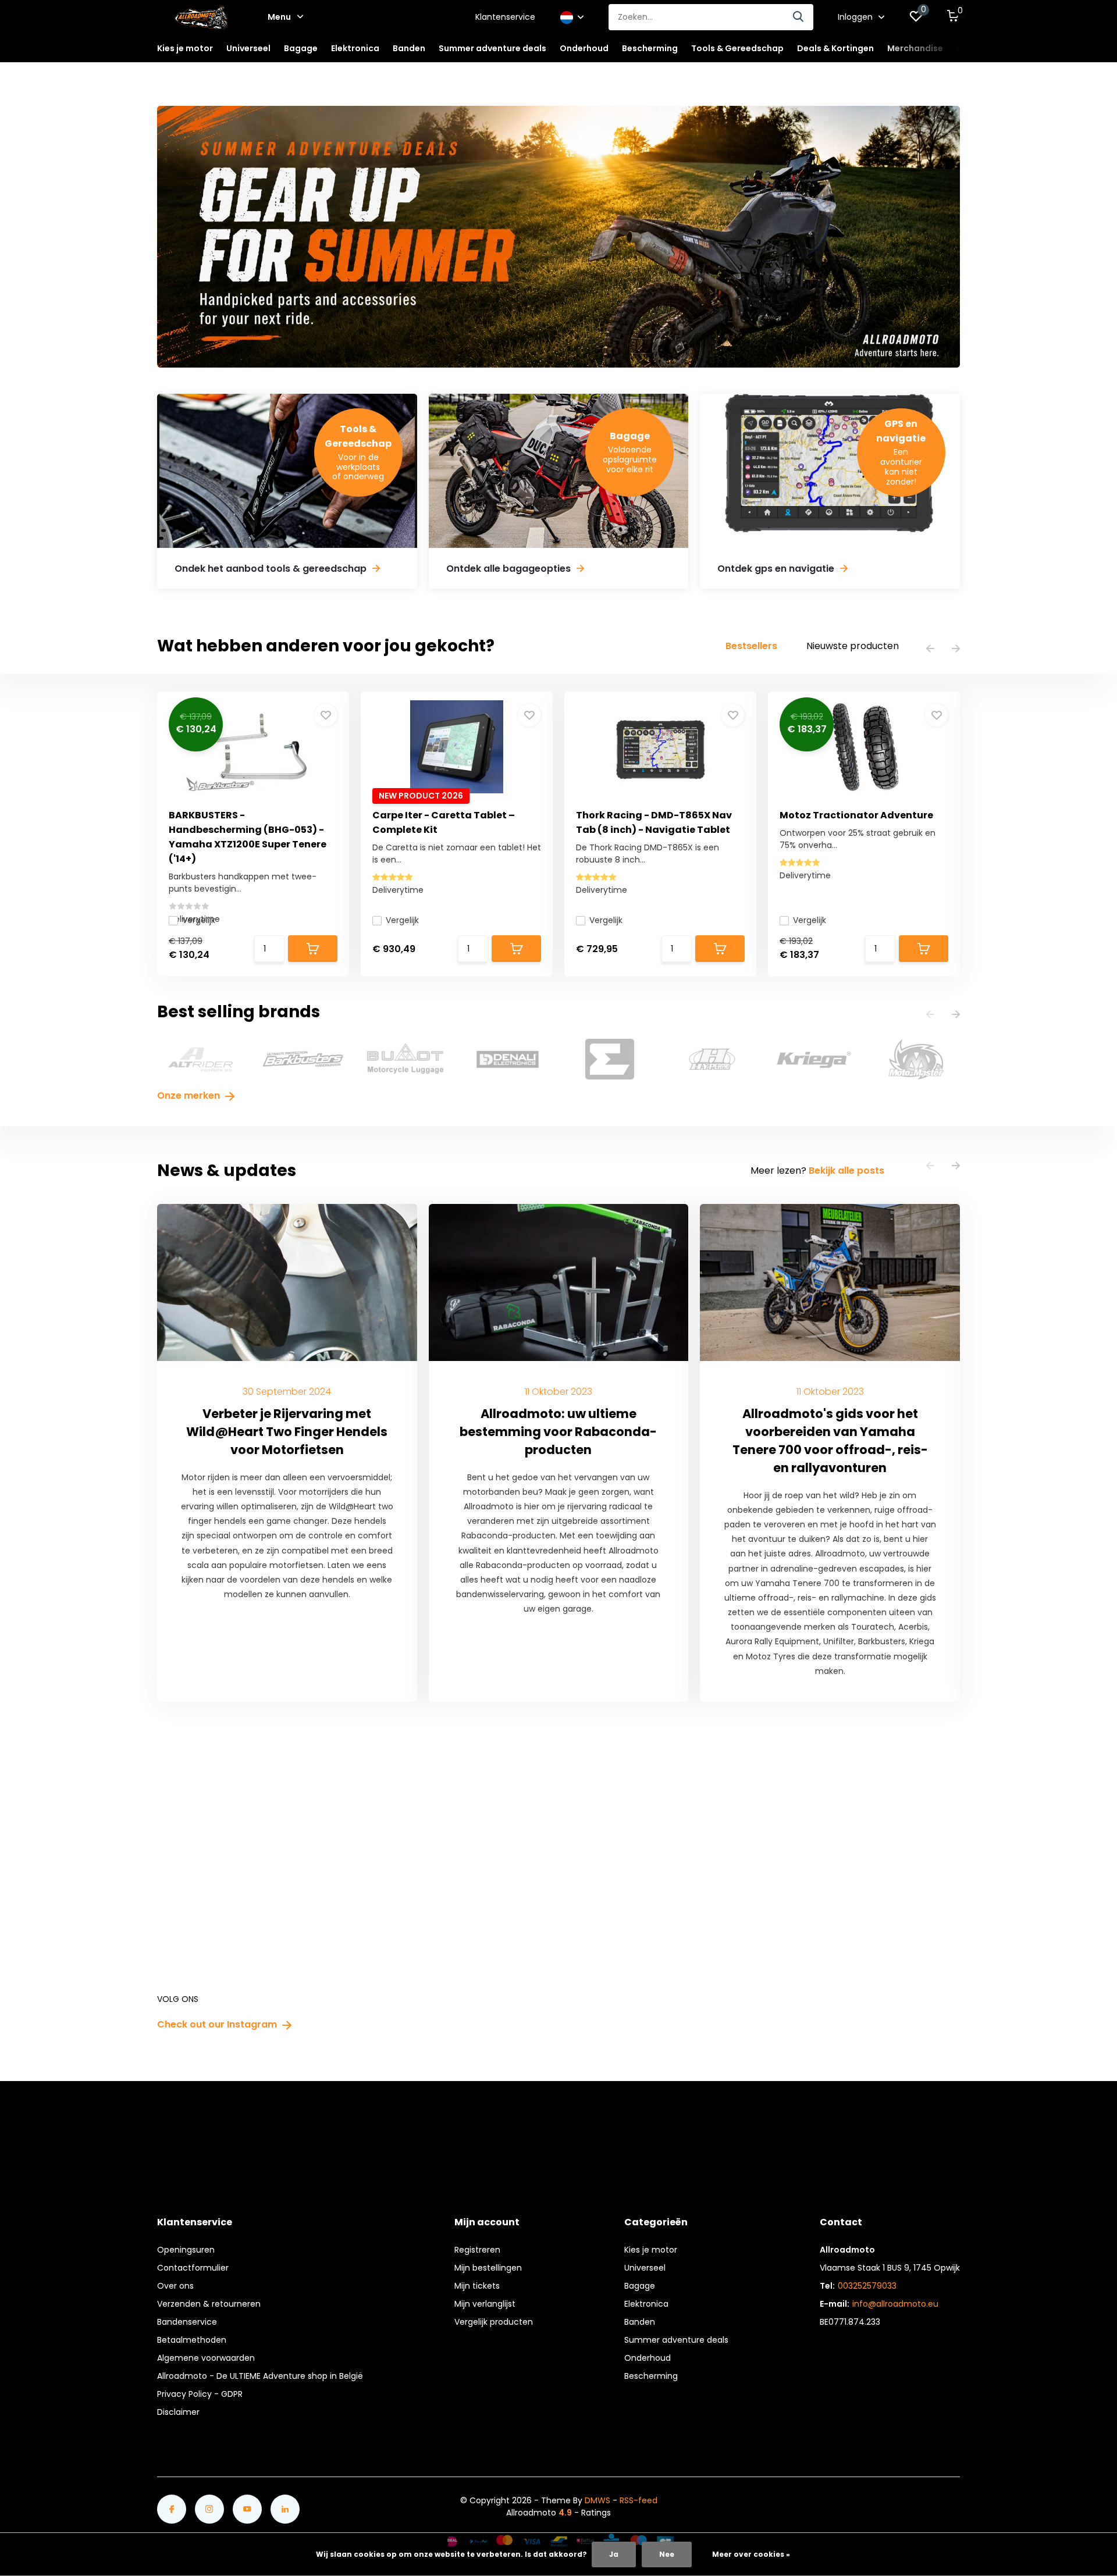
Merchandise (915, 48)
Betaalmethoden (192, 2340)
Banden (640, 2322)
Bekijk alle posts (846, 1171)
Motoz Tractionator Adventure (856, 815)
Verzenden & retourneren (209, 2304)
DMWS (597, 2500)
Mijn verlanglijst (485, 2304)
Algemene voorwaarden (206, 2358)
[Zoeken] (799, 17)
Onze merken (190, 1095)
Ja (614, 2554)
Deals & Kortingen (835, 48)
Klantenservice (505, 17)
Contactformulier (193, 2268)
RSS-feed (638, 2500)
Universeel (645, 2268)
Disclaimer (178, 2412)
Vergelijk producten (494, 2322)
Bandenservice (187, 2322)
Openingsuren (186, 2250)
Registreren (477, 2250)
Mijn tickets (477, 2286)
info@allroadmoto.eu (895, 2304)
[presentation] (930, 649)
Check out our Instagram (218, 2024)
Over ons (175, 2286)
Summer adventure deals (492, 48)
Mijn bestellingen (488, 2268)
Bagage (640, 2286)
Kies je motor (651, 2250)
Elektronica (646, 2304)
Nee (667, 2554)
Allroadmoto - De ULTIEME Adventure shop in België (260, 2376)
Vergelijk (199, 920)
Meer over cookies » (751, 2554)
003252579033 (867, 2286)
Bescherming (651, 2376)
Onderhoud (648, 2358)
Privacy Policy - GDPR (200, 2394)
